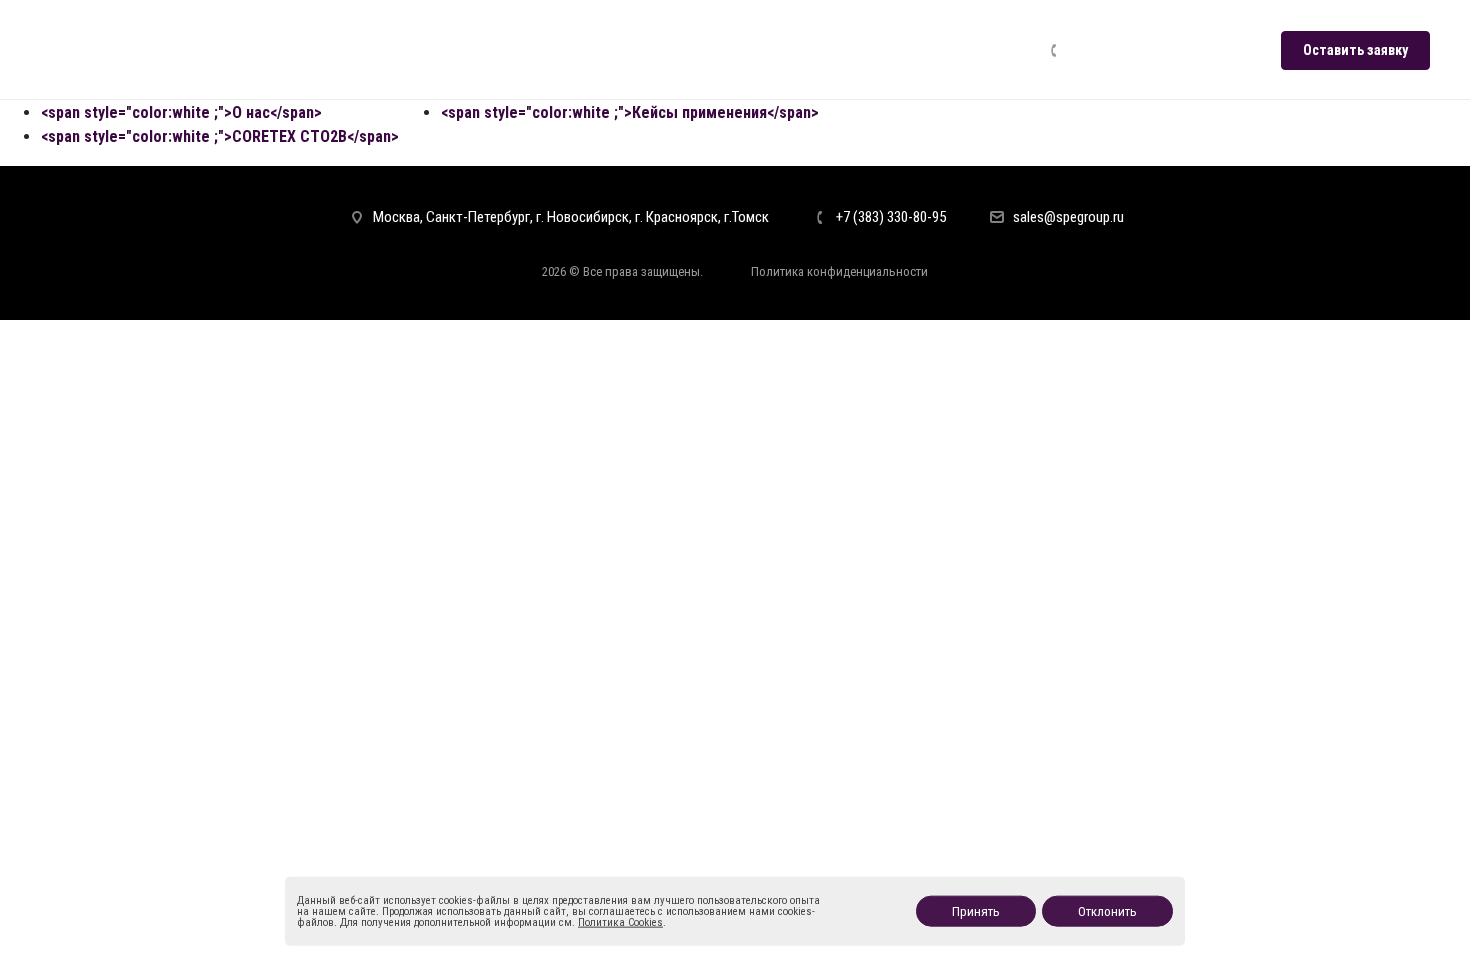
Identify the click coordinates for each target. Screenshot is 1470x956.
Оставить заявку (1355, 50)
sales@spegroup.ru (1068, 217)
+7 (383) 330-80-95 (1134, 49)
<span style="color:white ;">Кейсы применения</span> (630, 112)
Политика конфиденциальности (839, 271)
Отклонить (1107, 911)
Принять (976, 911)
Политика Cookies (620, 922)
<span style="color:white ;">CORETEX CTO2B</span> (220, 136)
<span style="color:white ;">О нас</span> (181, 112)
